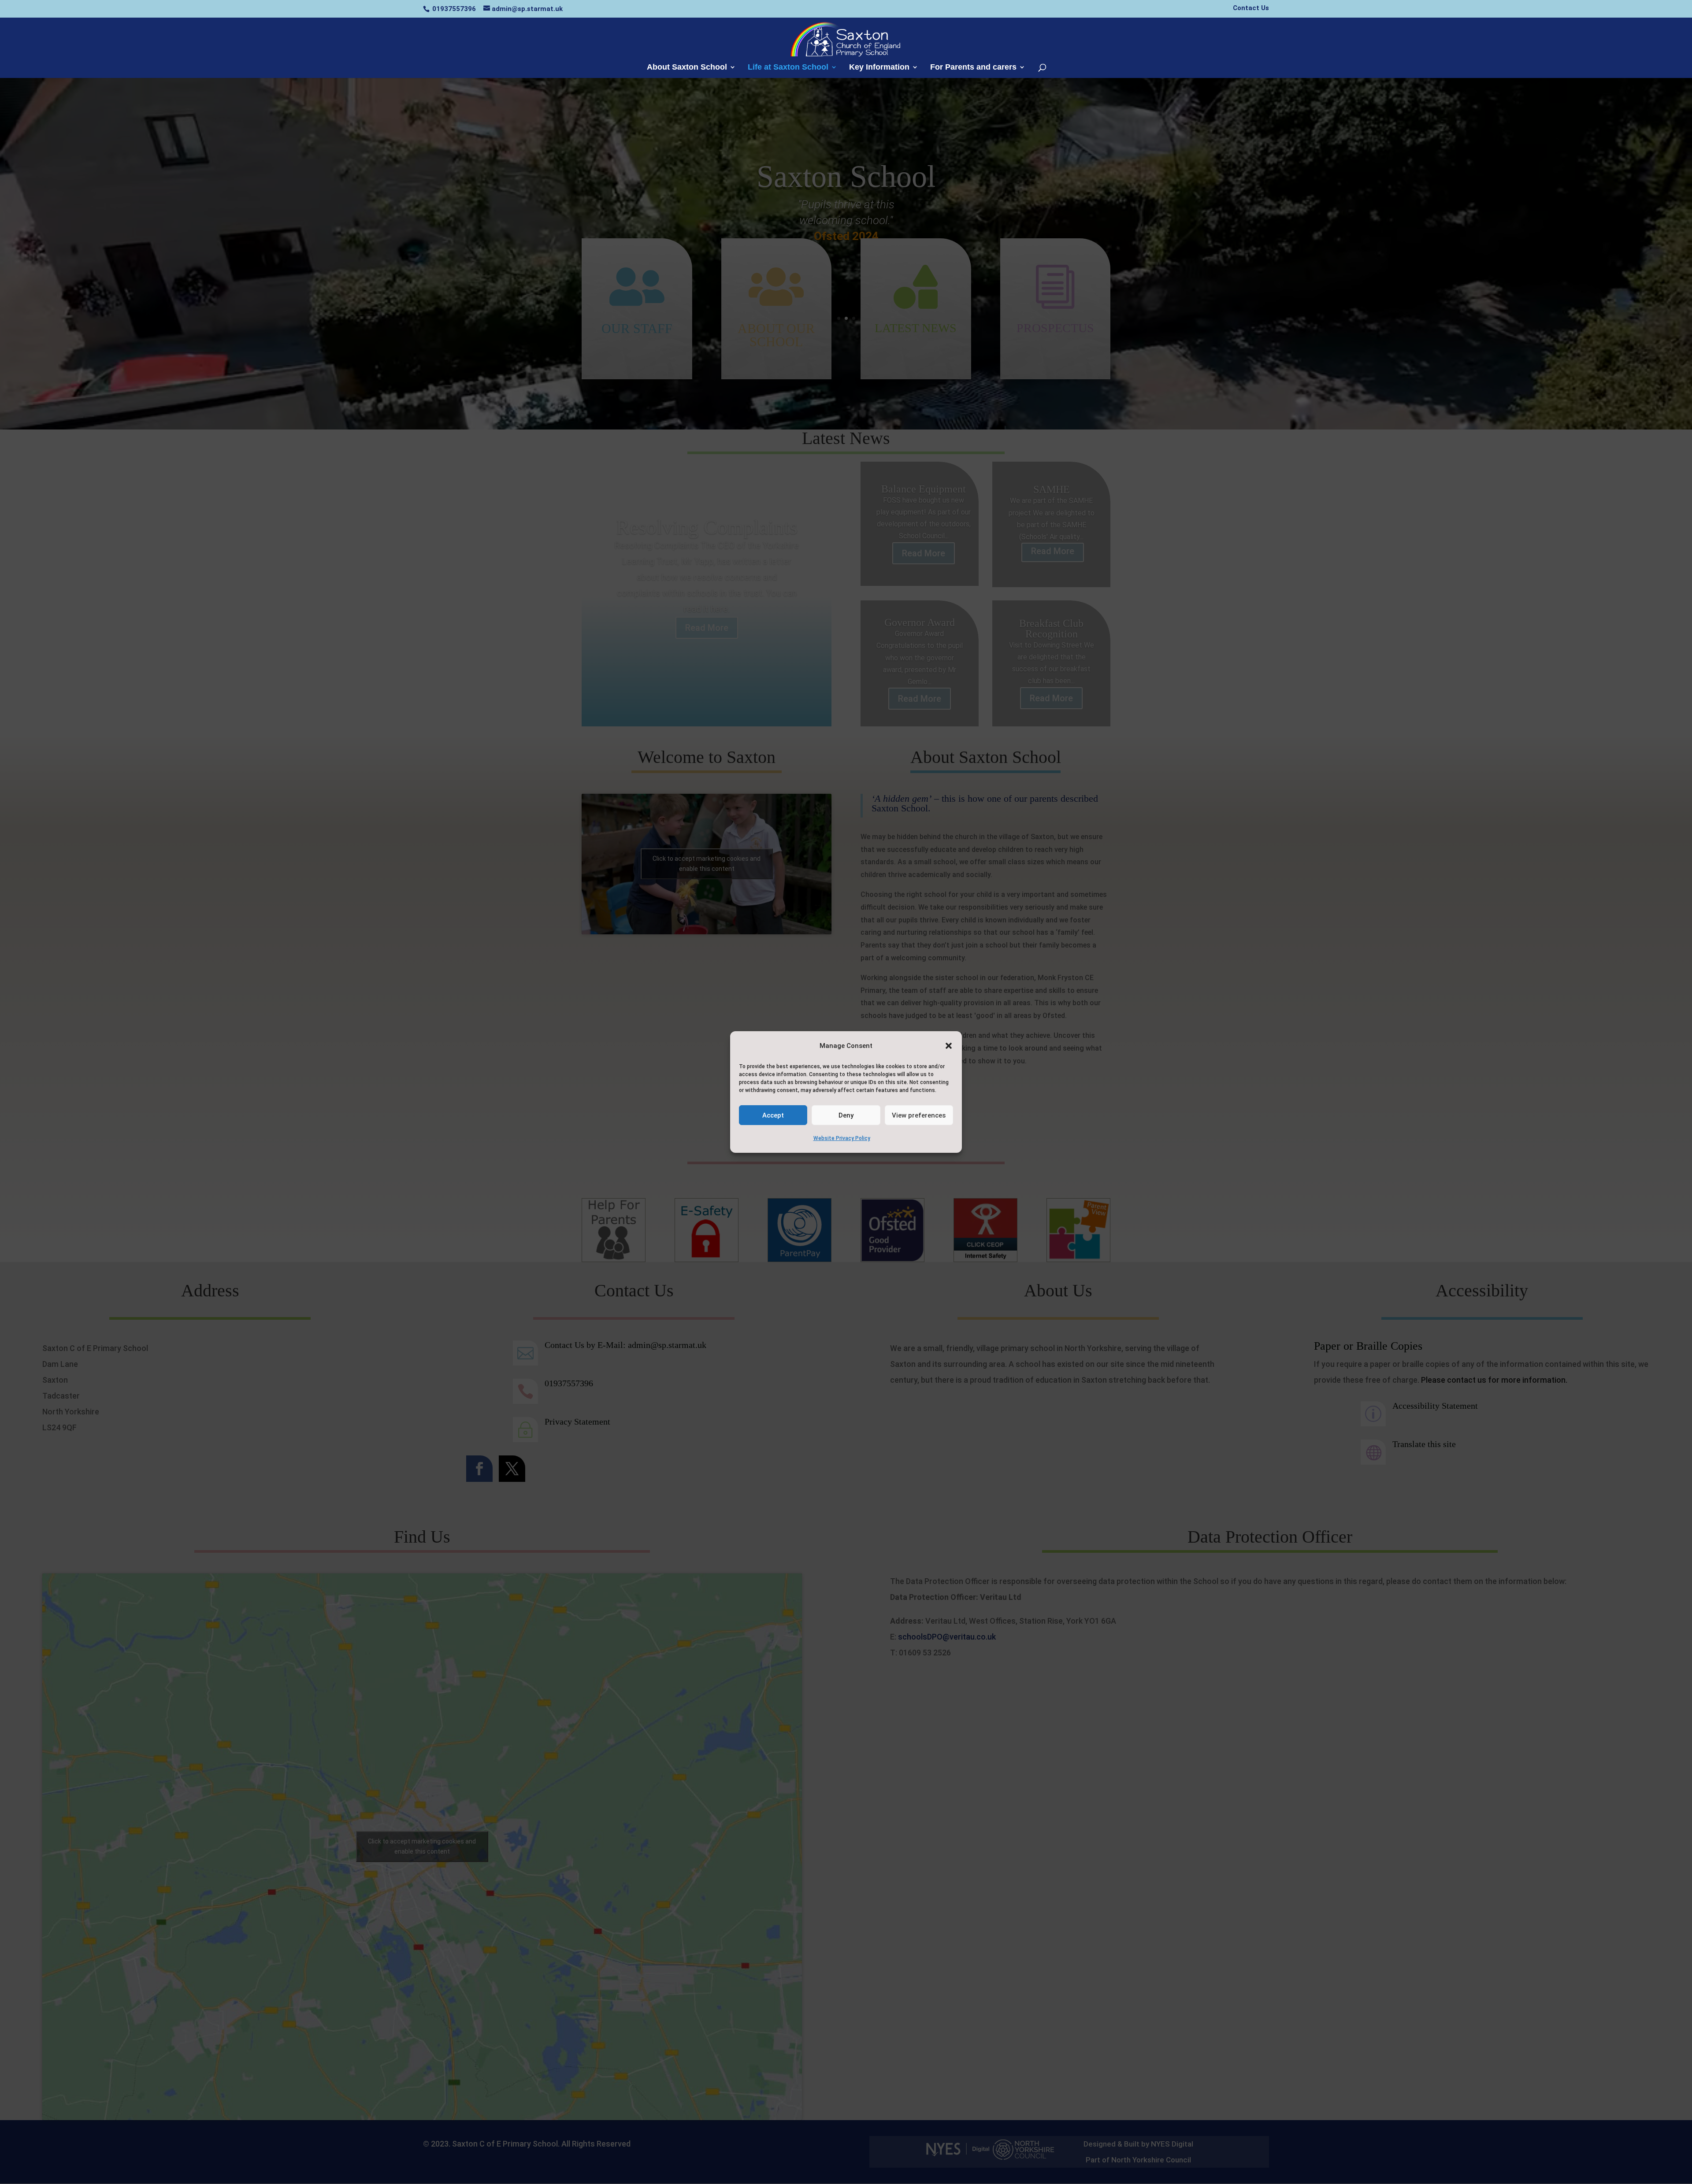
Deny (846, 1115)
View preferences (919, 1115)
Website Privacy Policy (842, 1138)
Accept (773, 1115)
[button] (949, 1046)
